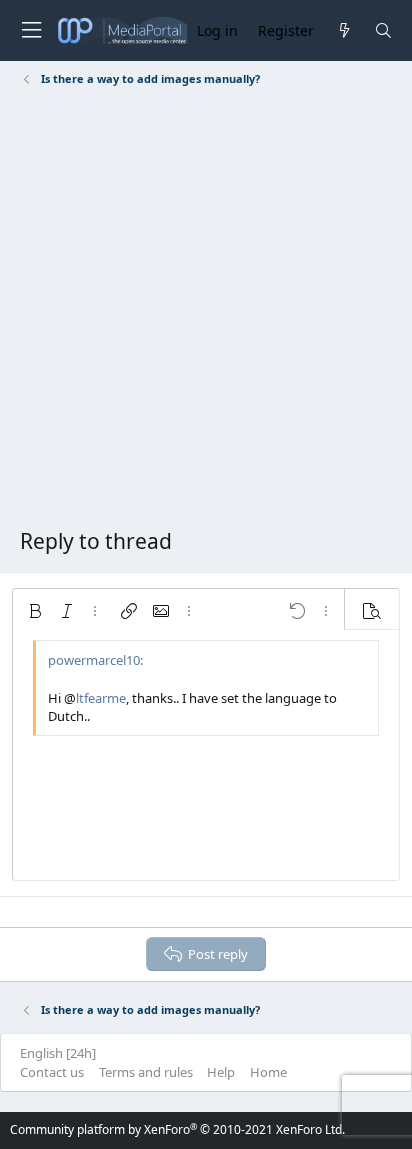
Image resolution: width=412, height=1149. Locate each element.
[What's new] (343, 30)
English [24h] (58, 1053)
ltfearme (101, 698)
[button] (35, 611)
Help (221, 1072)
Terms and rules (146, 1072)
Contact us (52, 1072)
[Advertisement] (206, 311)
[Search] (383, 30)
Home (268, 1072)
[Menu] (31, 30)
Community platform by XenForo (177, 1129)
